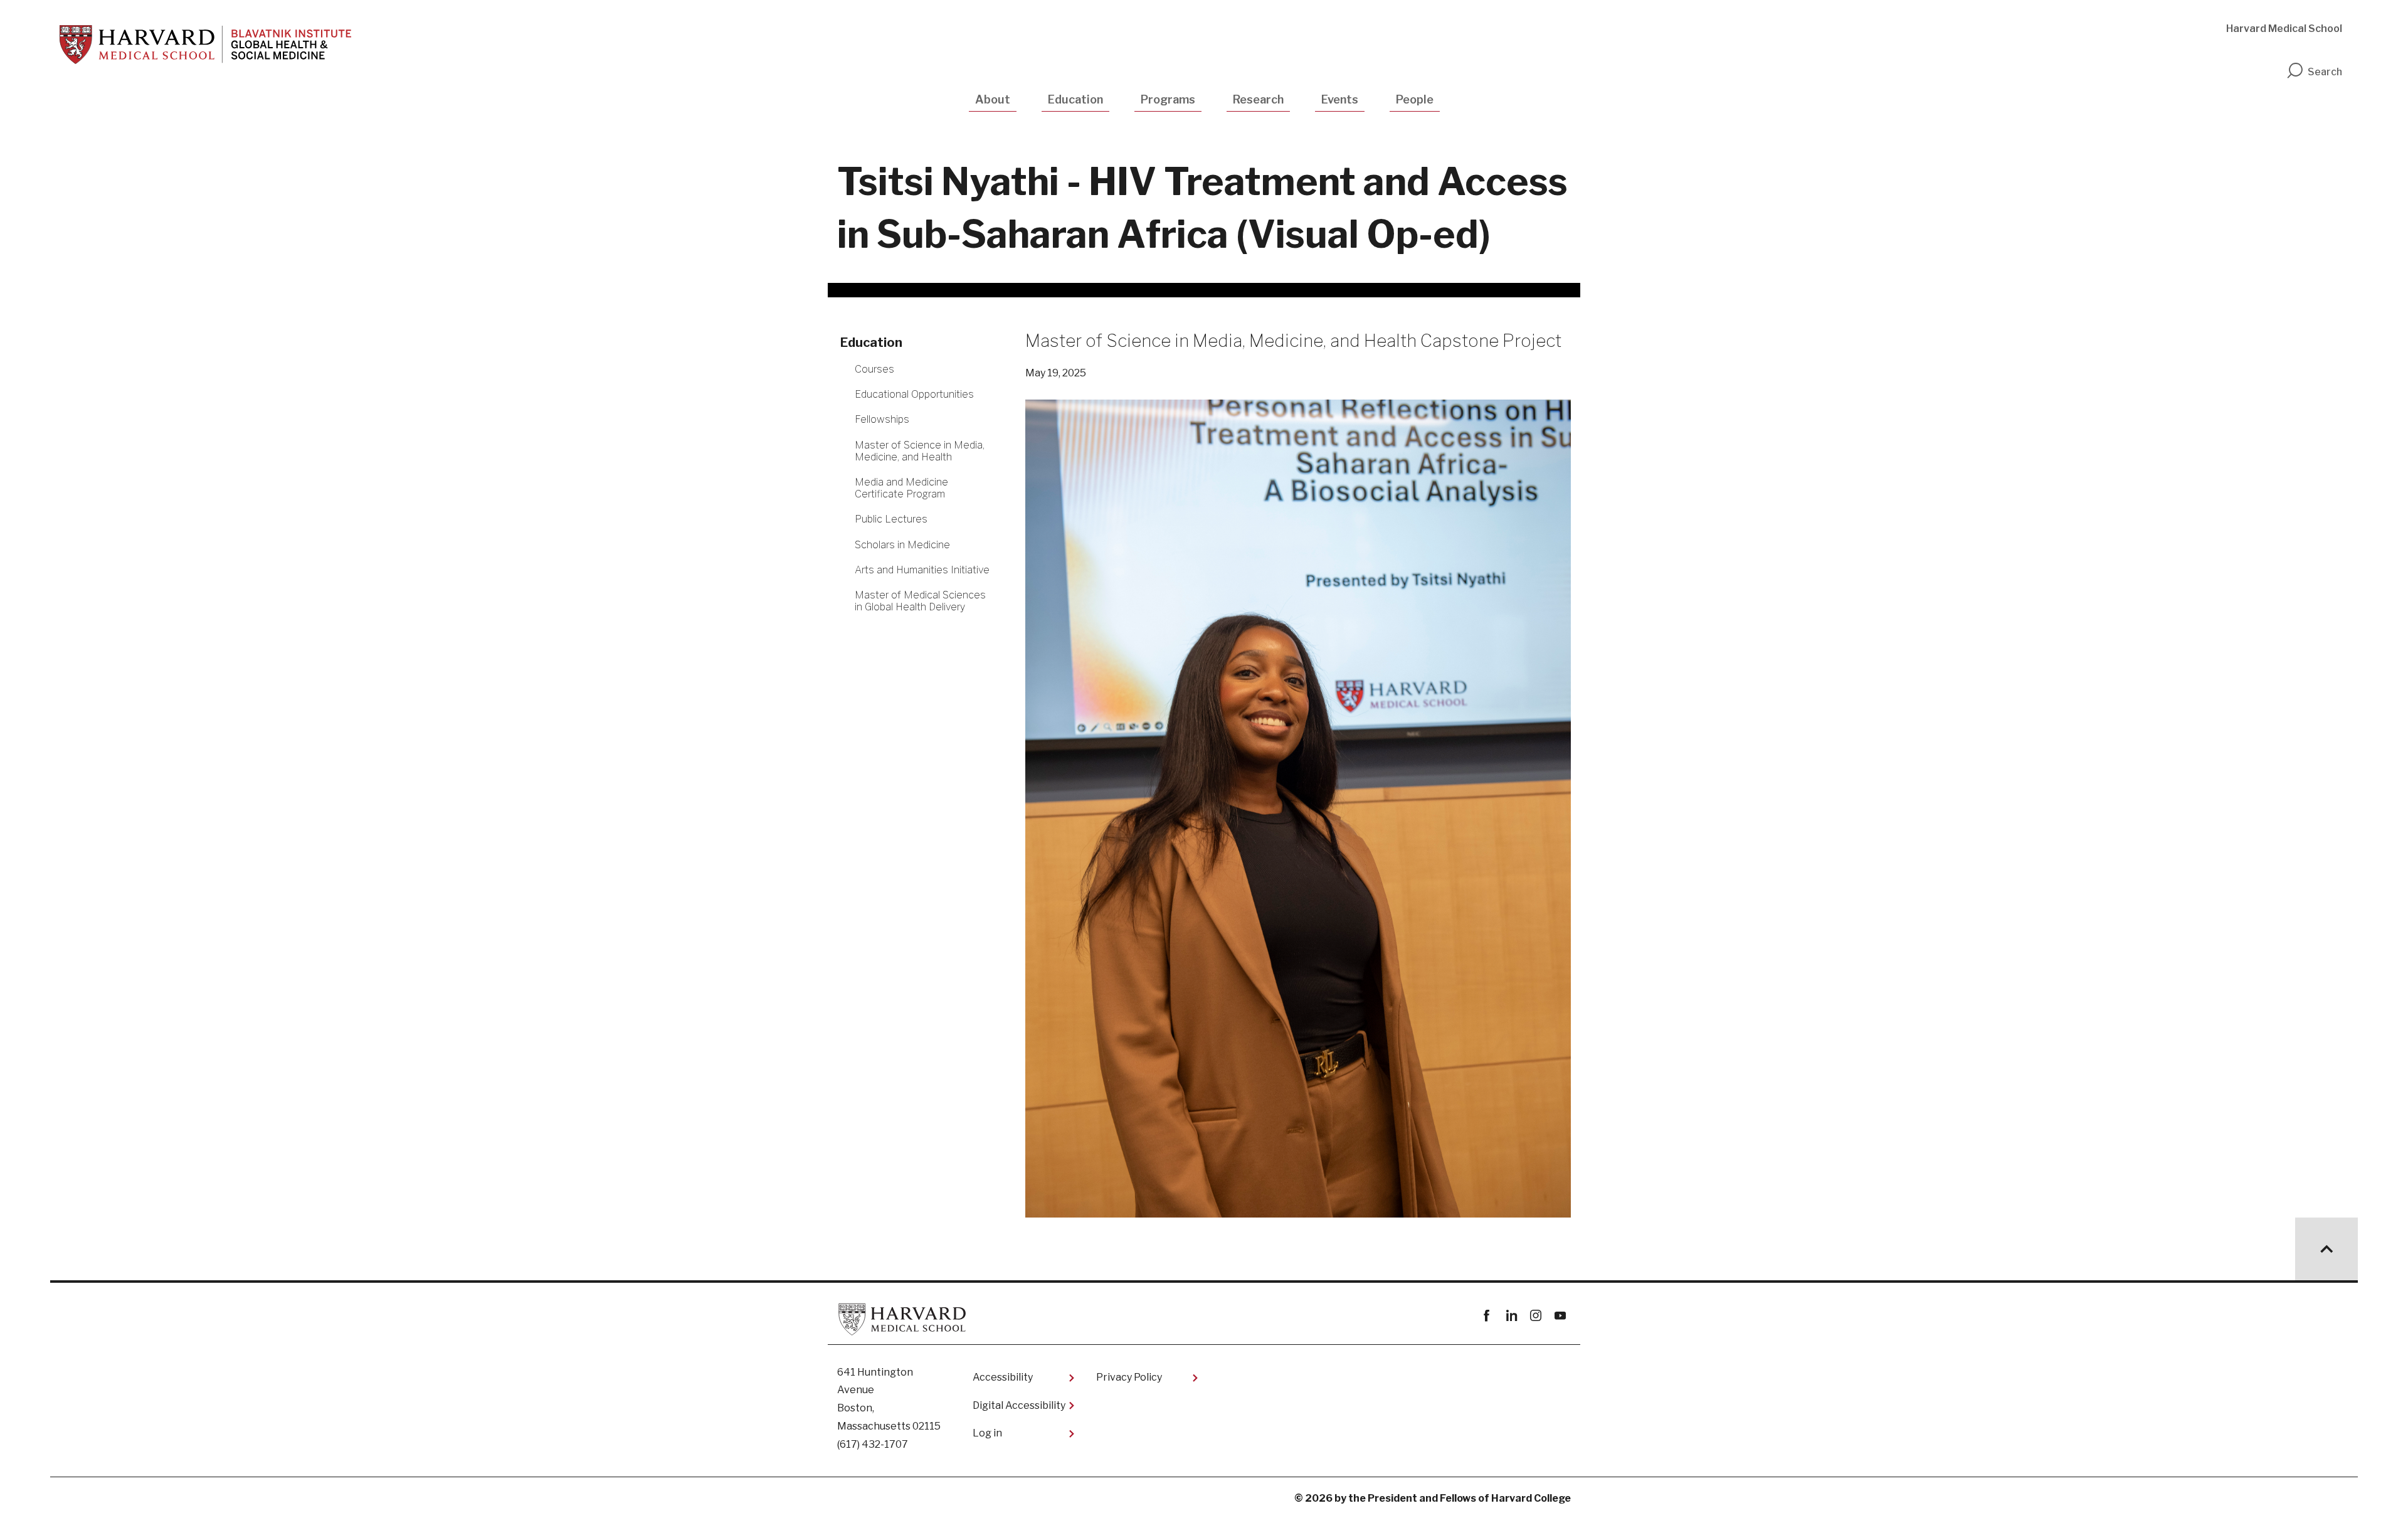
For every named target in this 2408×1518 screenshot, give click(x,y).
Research (1258, 99)
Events (1340, 99)
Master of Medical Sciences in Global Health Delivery (920, 601)
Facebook (1487, 1316)
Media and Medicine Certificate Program (901, 488)
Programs (1168, 99)
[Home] (205, 45)
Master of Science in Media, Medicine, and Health (920, 451)
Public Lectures (891, 519)
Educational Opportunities (914, 394)
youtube (1560, 1316)
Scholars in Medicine (902, 545)
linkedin (1511, 1316)
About (993, 99)
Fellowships (882, 419)
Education (1075, 99)
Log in (987, 1433)
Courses (874, 369)
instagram (1535, 1316)
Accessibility (1003, 1377)
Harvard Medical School (2284, 29)
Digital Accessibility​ (1019, 1405)
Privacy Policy (1129, 1377)
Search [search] (2325, 72)
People (1415, 99)
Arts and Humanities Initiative (922, 570)
